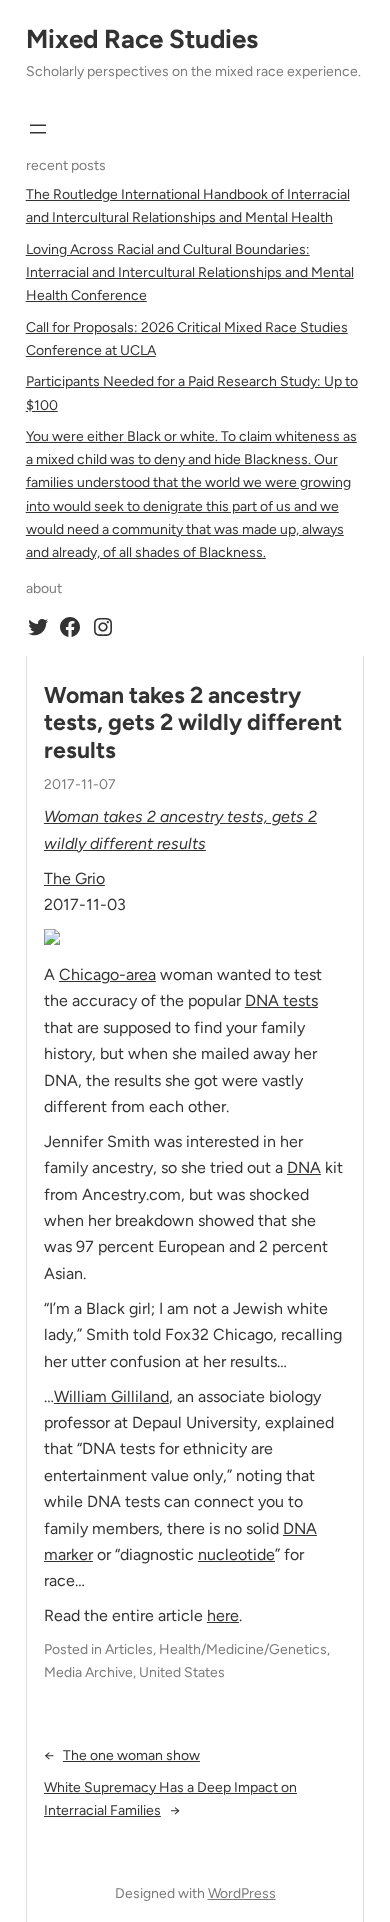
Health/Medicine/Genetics (243, 1649)
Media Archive (88, 1672)
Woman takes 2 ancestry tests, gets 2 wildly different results (193, 723)
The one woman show (131, 1755)
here (223, 1615)
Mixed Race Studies (142, 39)
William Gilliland (111, 1396)
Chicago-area (107, 974)
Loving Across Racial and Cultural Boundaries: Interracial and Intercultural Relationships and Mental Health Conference (190, 272)
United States (182, 1672)
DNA (304, 1167)
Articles (129, 1649)
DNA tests (281, 1000)
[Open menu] (38, 129)
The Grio (74, 878)
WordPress (242, 1893)
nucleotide (236, 1554)
